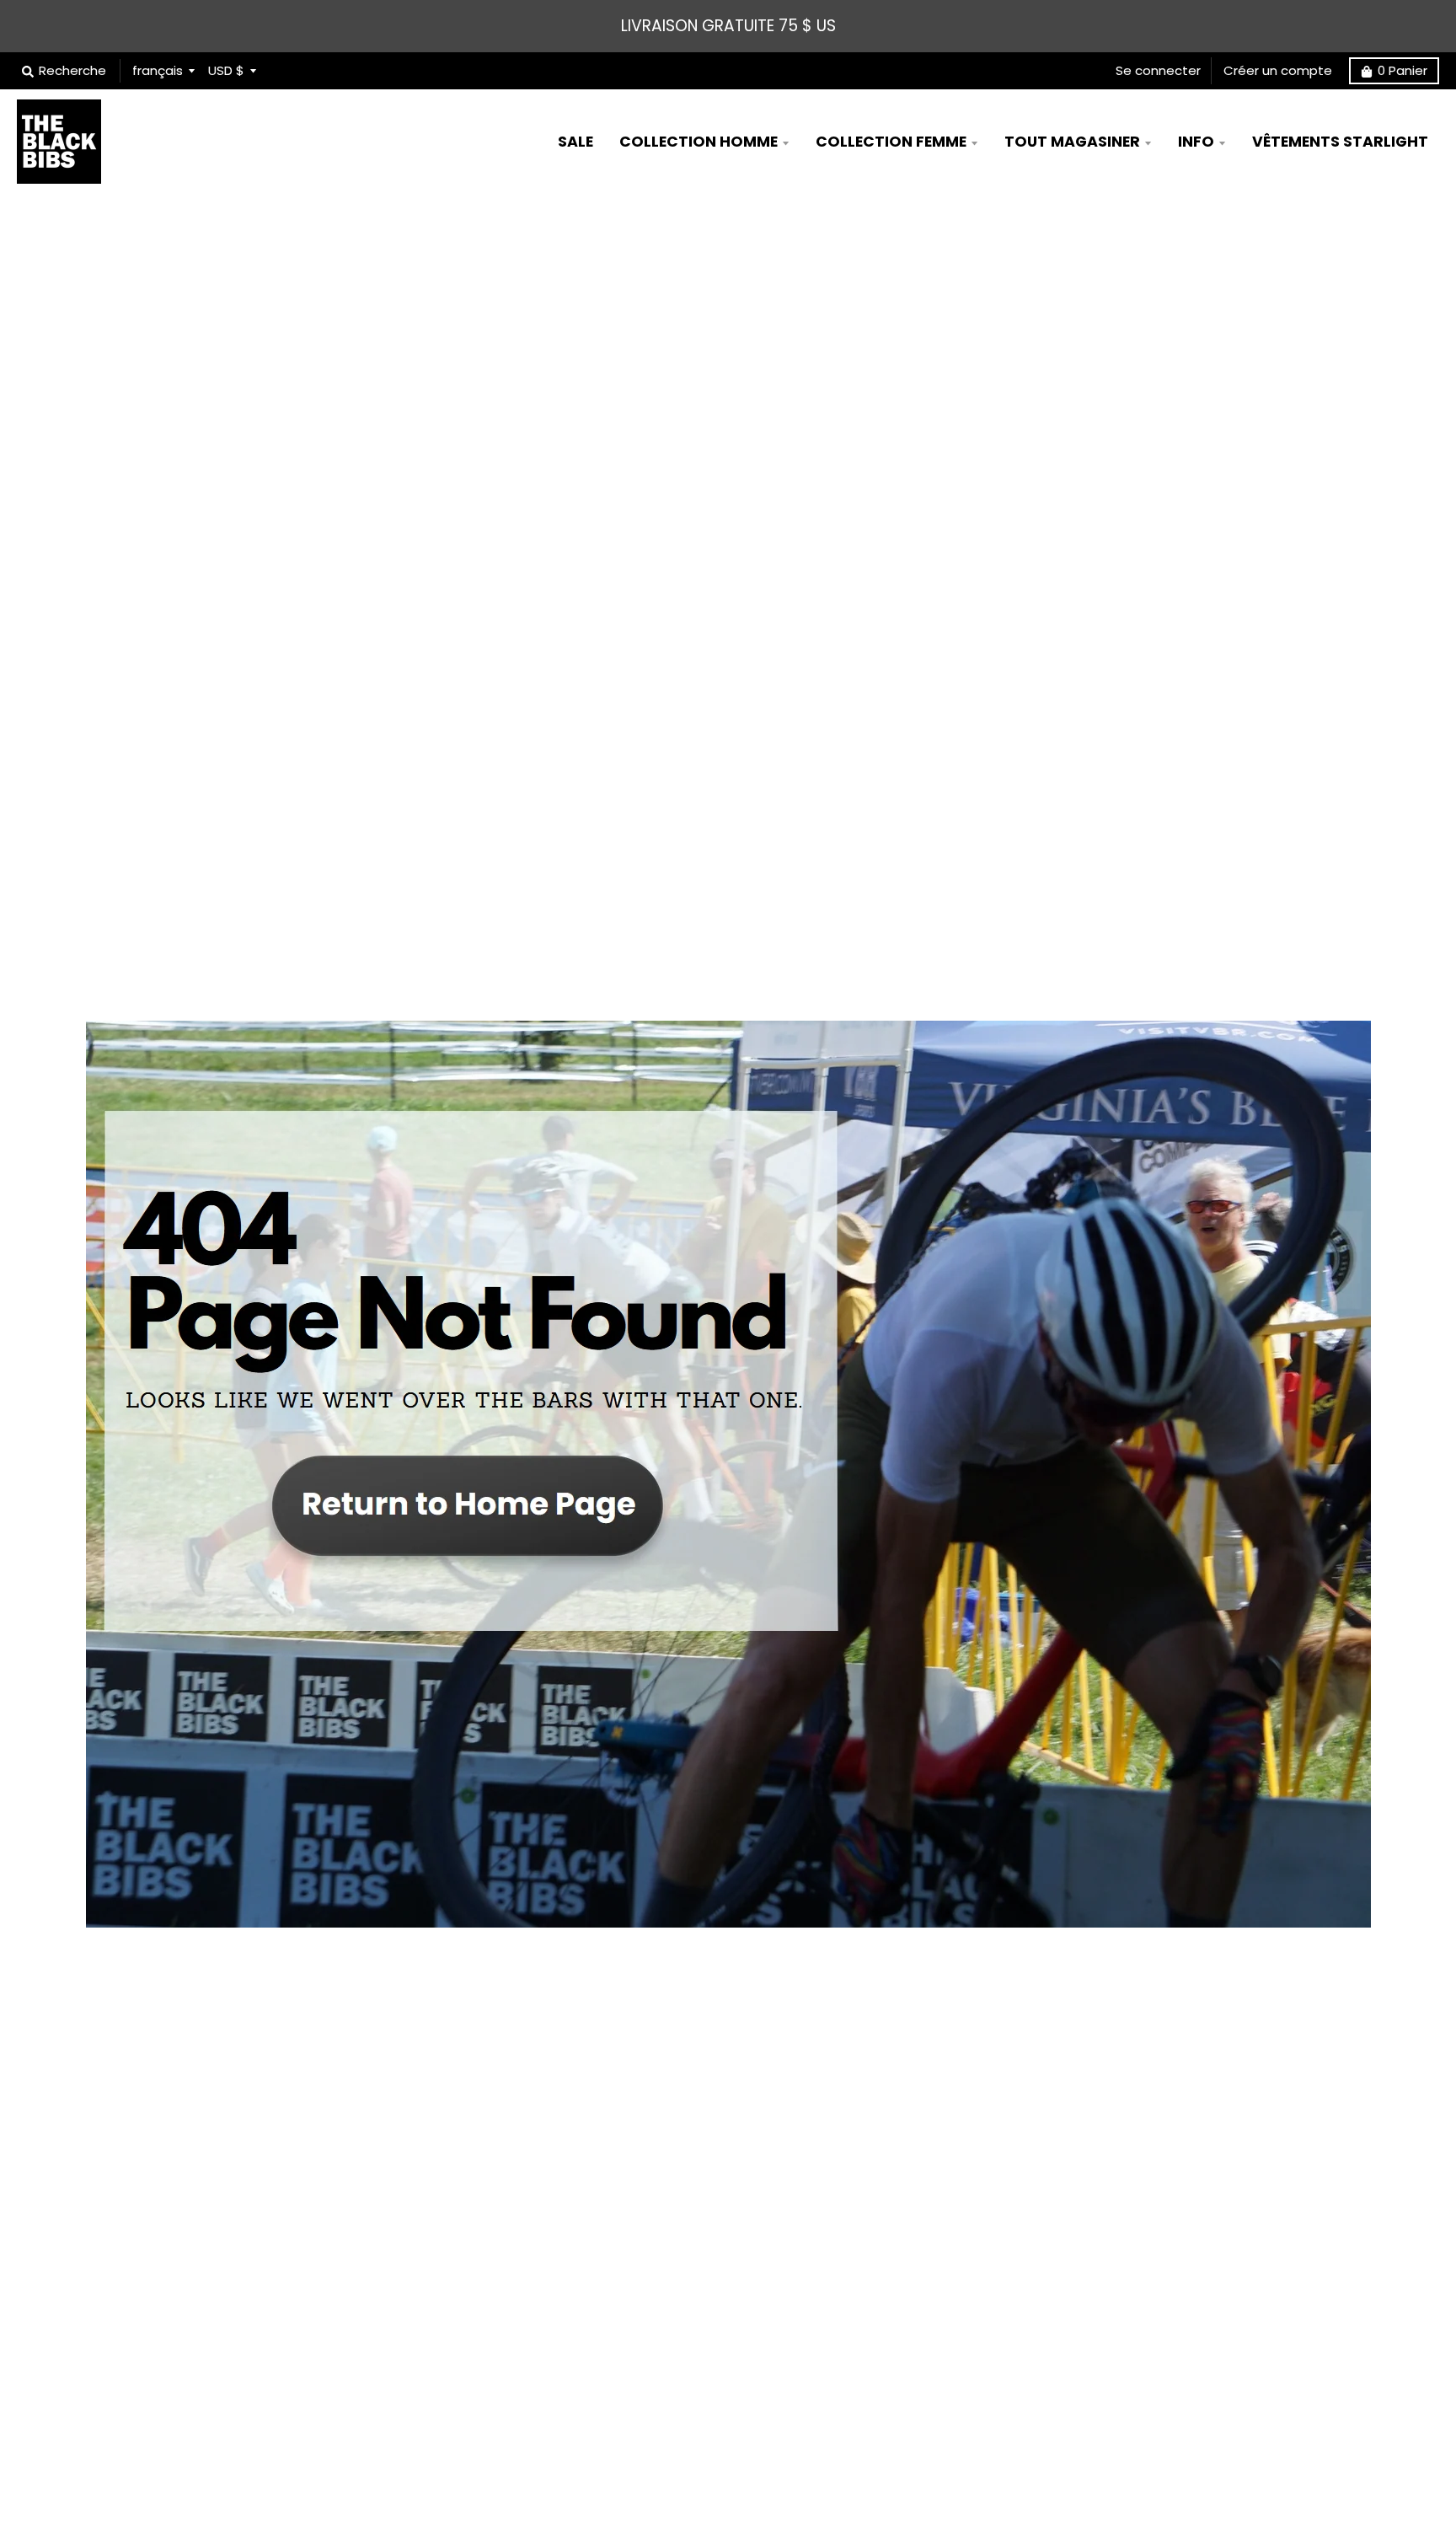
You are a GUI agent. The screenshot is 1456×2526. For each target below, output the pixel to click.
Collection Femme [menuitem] (891, 142)
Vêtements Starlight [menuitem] (1340, 142)
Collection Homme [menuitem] (699, 142)
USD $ (226, 70)
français (158, 70)
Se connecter (1158, 70)
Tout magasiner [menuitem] (1072, 142)
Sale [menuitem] (575, 142)
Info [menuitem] (1196, 142)
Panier (1402, 70)
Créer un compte (1278, 70)
